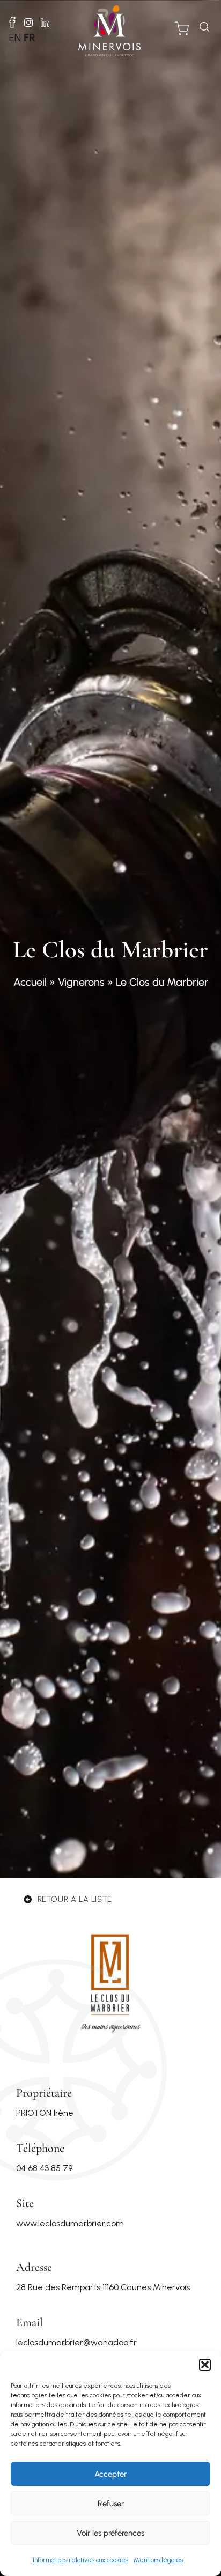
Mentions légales (158, 2560)
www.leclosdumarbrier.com (70, 2223)
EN (15, 38)
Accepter (110, 2474)
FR (30, 38)
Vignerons (81, 982)
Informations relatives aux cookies (80, 2560)
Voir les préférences (110, 2533)
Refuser (111, 2504)
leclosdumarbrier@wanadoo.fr (76, 2342)
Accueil (30, 982)
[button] (205, 2365)
